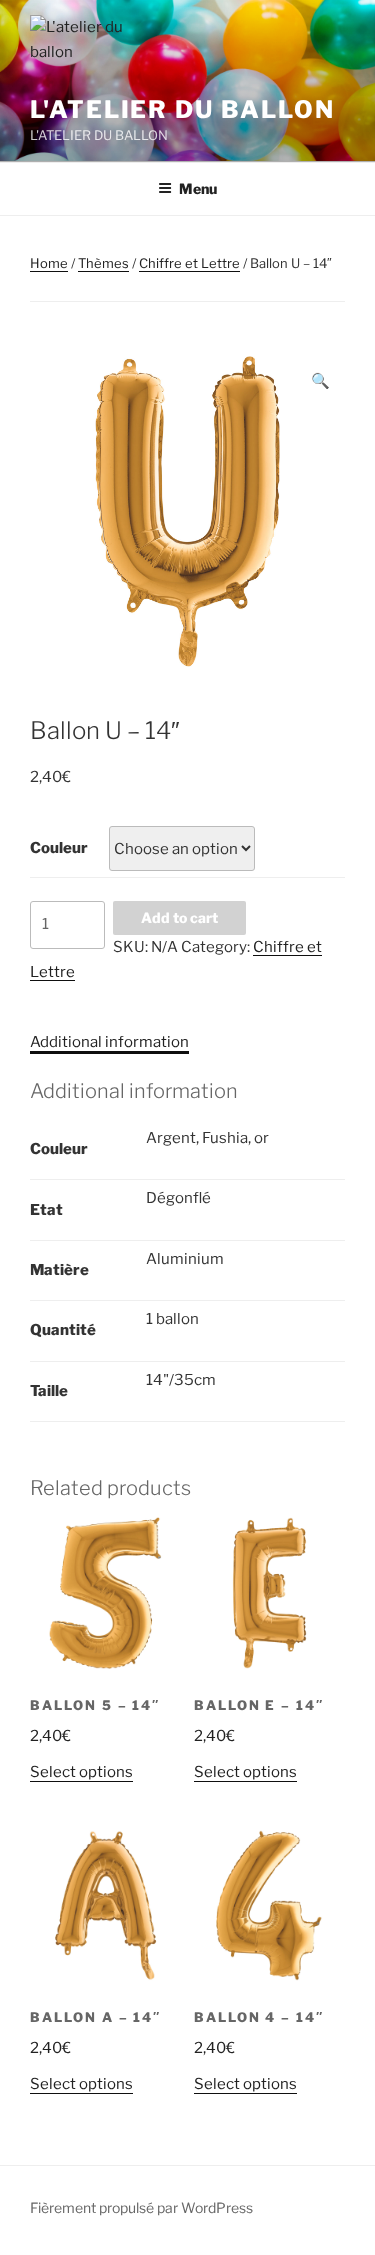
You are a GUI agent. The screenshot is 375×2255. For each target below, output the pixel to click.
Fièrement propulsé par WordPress (141, 2207)
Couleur (59, 848)
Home (49, 263)
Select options (81, 1772)
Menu (198, 188)
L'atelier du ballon (182, 109)
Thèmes (103, 263)
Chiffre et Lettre (189, 263)
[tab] (109, 1042)
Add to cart (179, 917)
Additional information (109, 1042)
